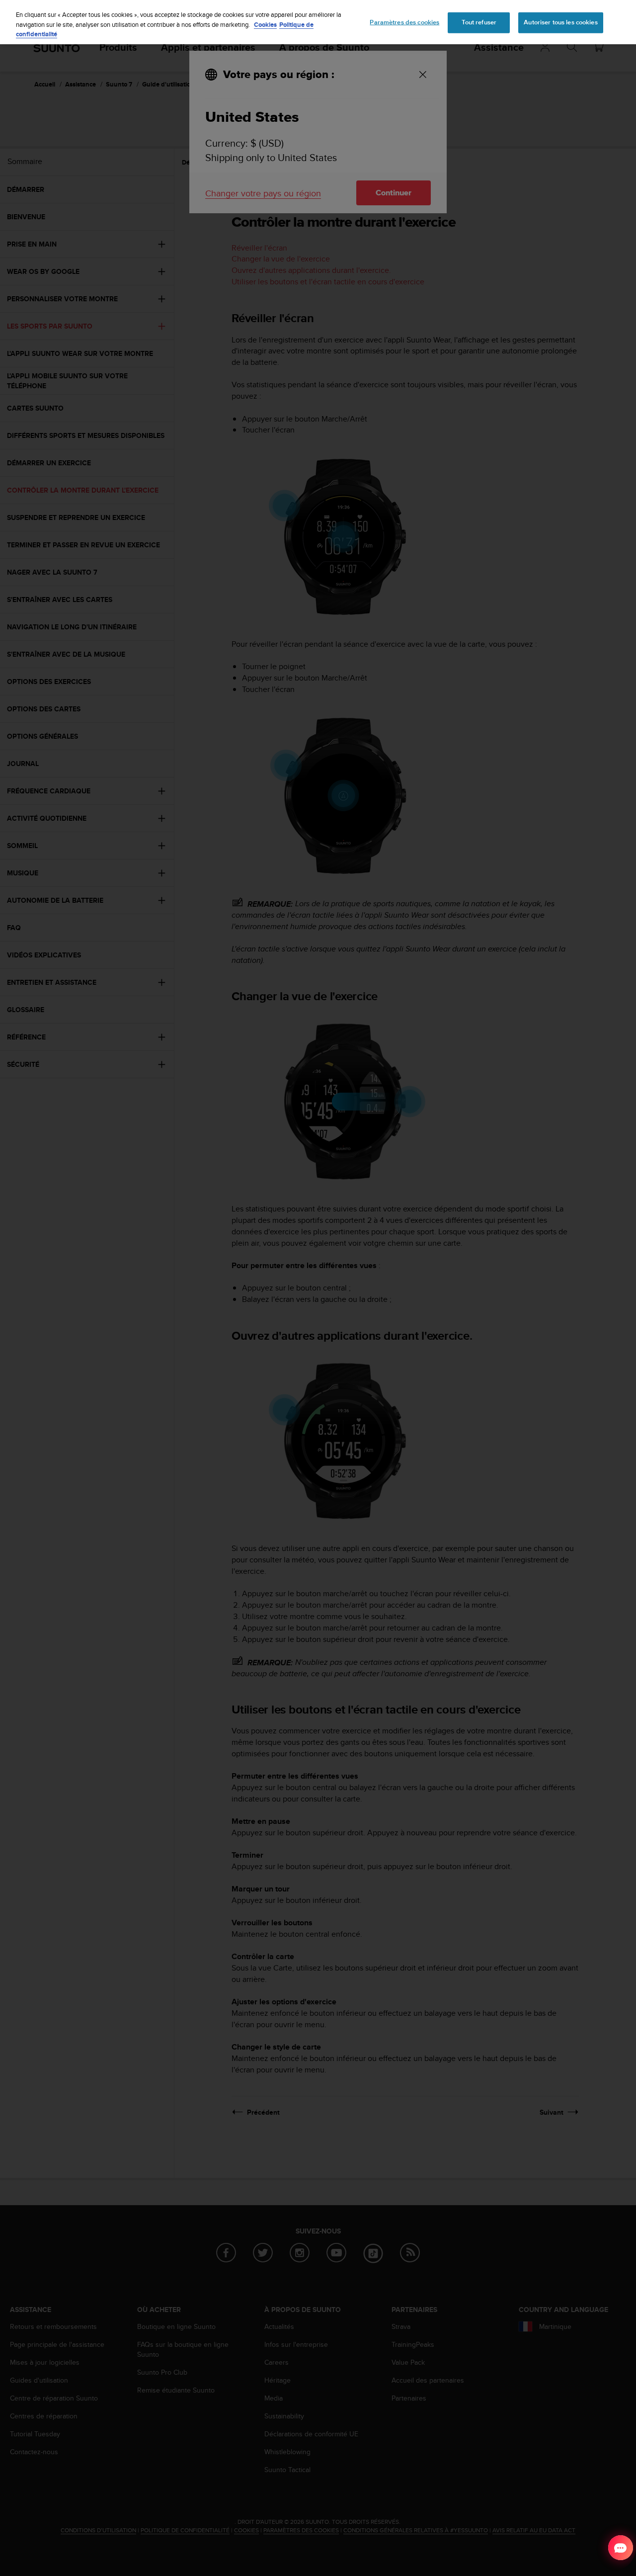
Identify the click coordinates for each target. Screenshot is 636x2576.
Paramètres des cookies (404, 22)
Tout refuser (479, 22)
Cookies (265, 25)
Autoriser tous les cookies (560, 22)
